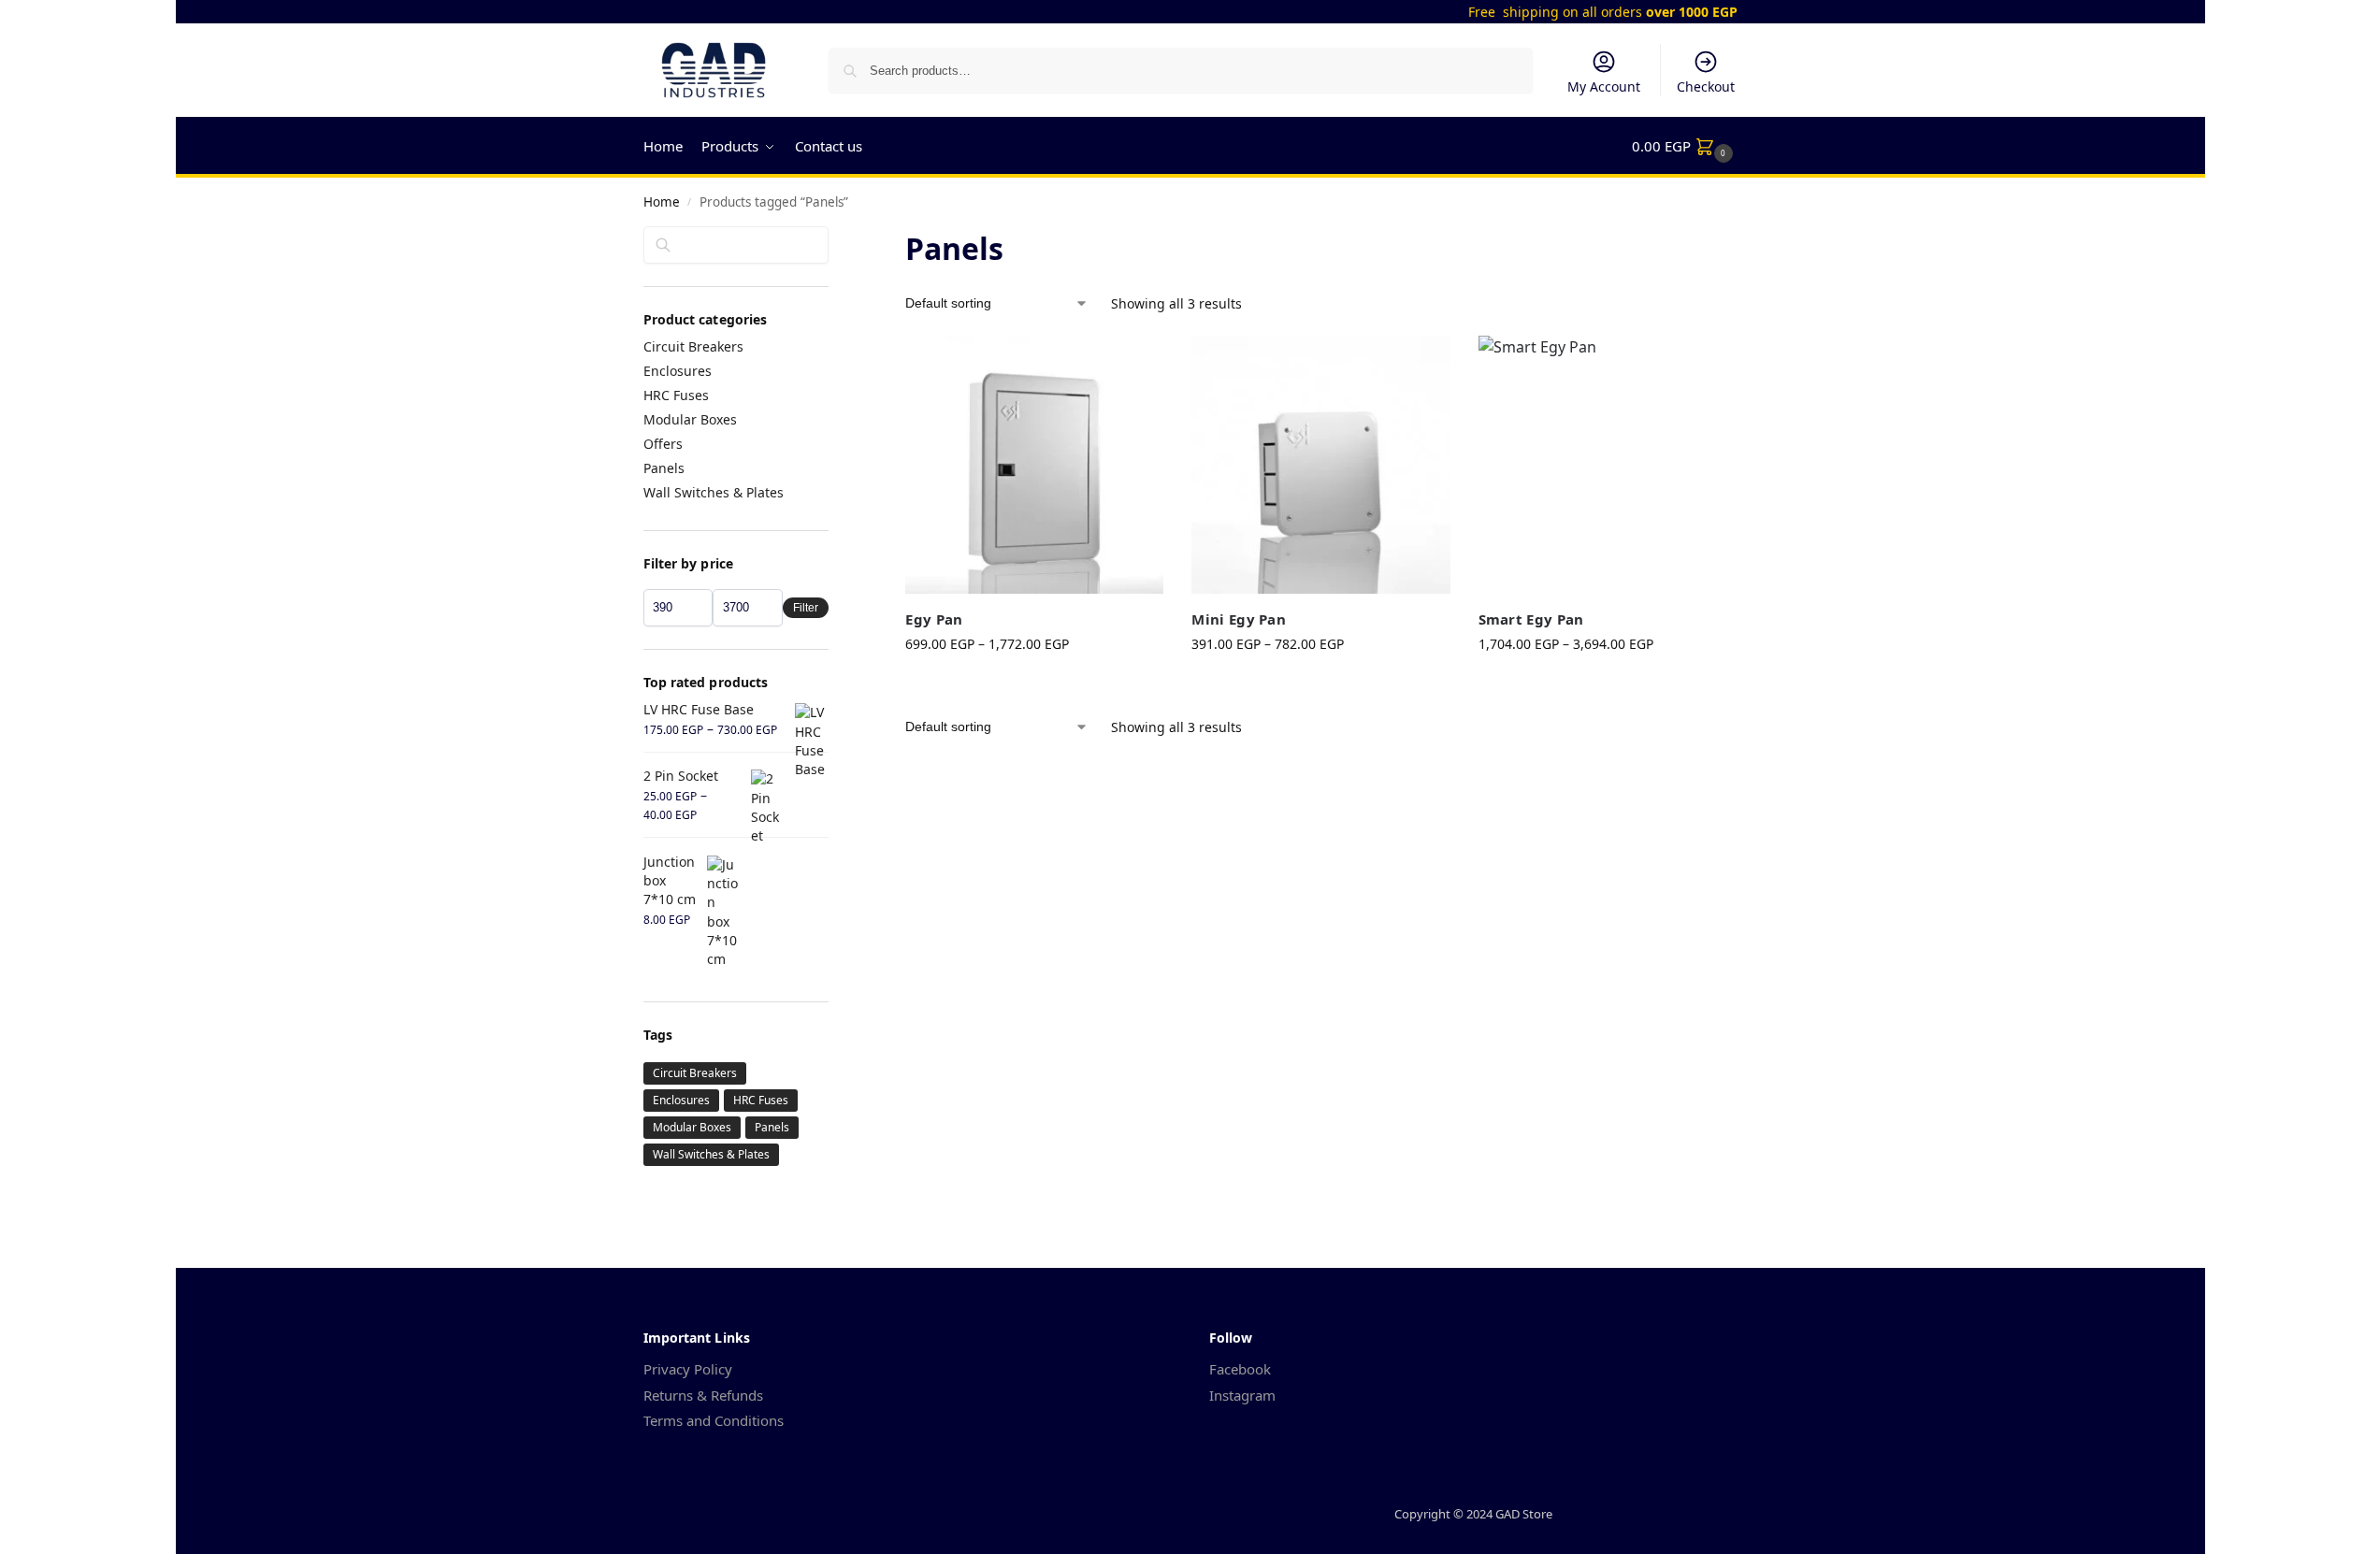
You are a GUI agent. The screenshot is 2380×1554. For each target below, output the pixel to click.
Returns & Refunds (703, 1395)
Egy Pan (934, 619)
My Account (1604, 86)
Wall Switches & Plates (714, 492)
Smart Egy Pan (1531, 619)
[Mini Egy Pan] (1320, 465)
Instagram (1242, 1395)
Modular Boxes (690, 419)
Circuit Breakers (693, 346)
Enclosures (678, 371)
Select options (1034, 683)
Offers (663, 444)
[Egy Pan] (1034, 465)
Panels (664, 468)
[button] (1685, 146)
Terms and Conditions (714, 1420)
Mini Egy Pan (1239, 619)
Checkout (1706, 86)
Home (662, 202)
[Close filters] (834, 239)
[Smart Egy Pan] (1608, 465)
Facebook (1240, 1369)
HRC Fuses (676, 395)
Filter (806, 608)
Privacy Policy (688, 1369)
